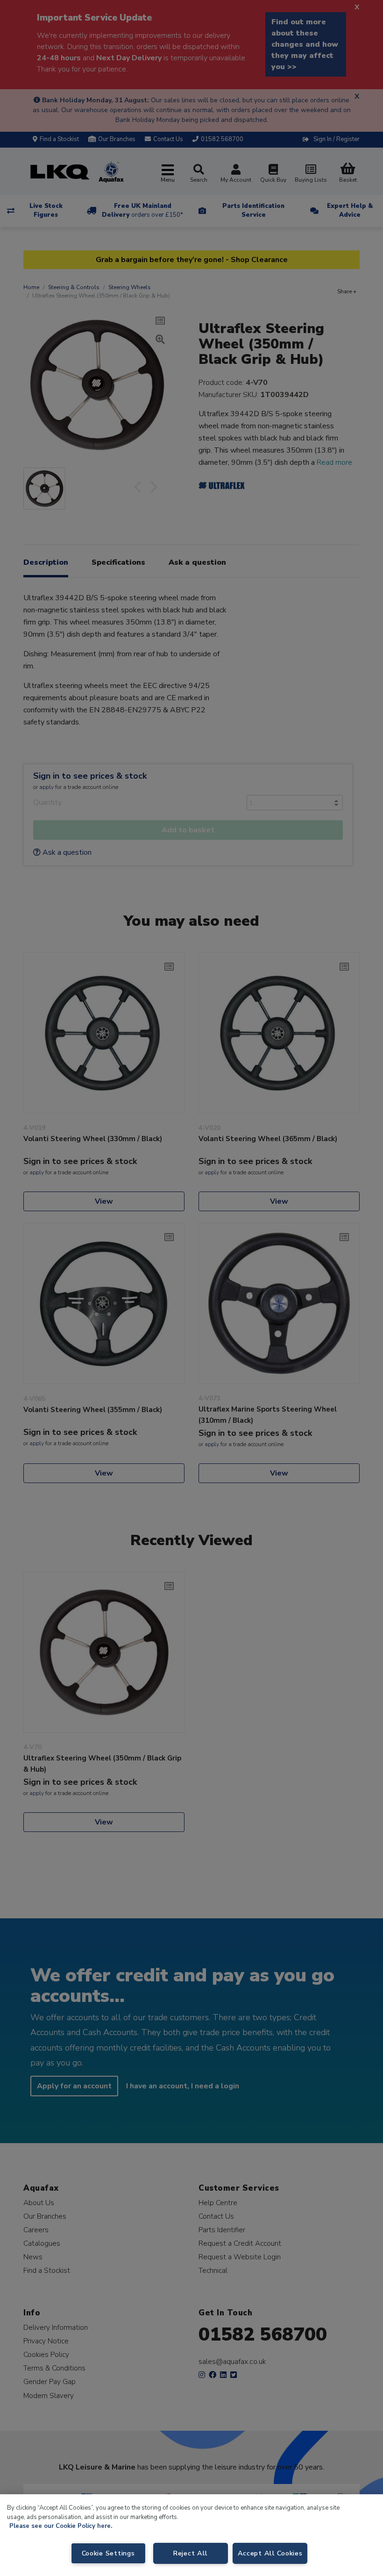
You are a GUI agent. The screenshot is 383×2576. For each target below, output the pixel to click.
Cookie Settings (108, 2553)
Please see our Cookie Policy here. (61, 2526)
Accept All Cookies (270, 2553)
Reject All (190, 2553)
